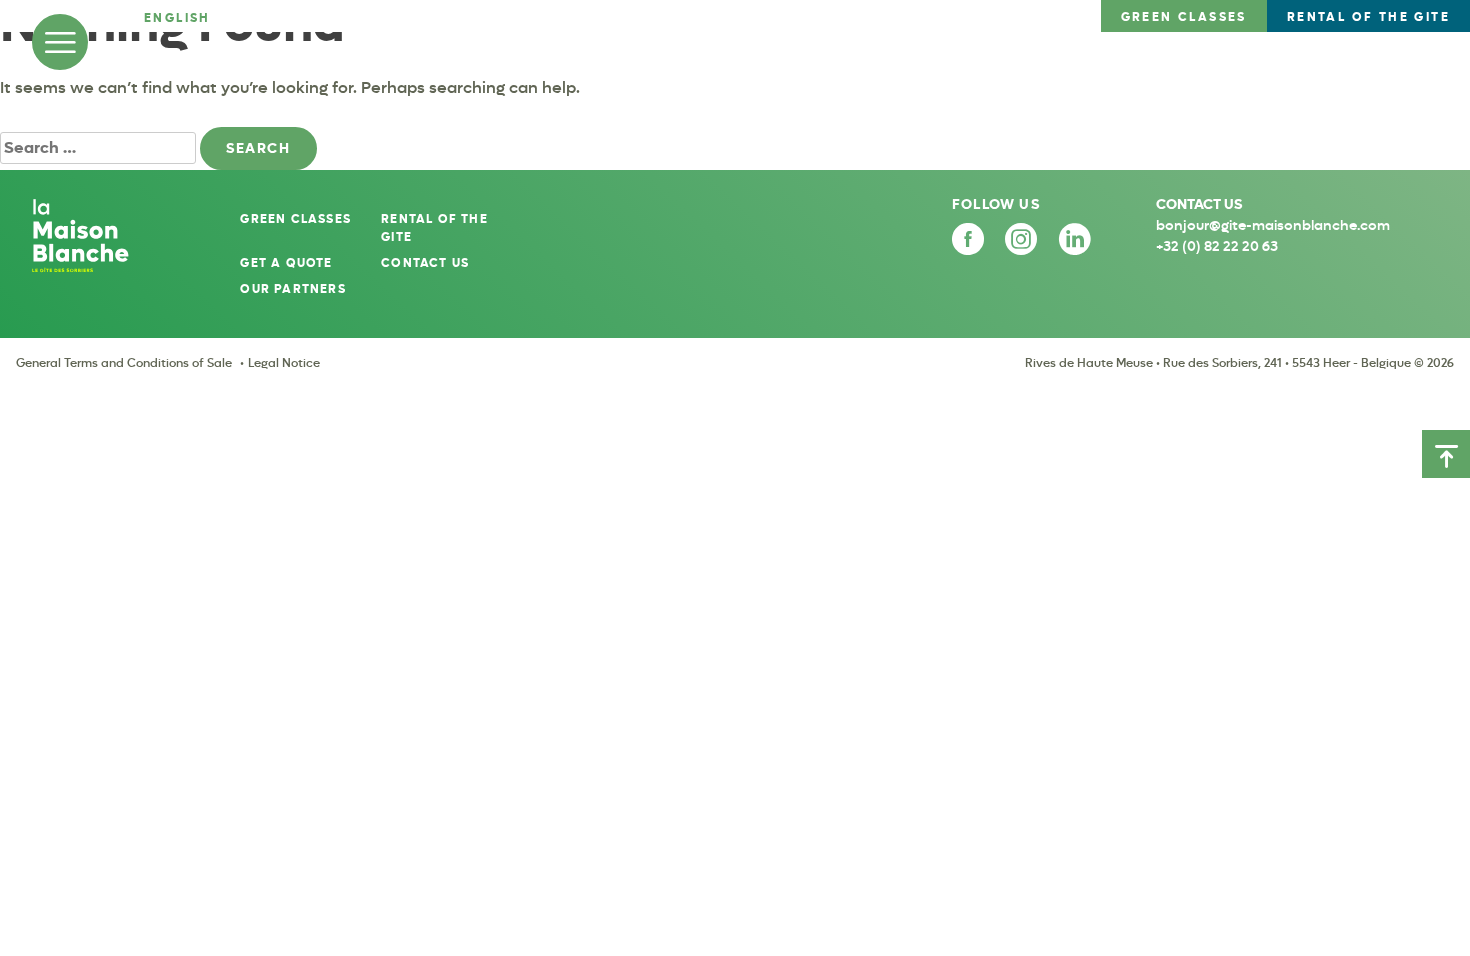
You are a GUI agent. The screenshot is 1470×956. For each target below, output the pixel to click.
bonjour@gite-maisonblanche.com (1273, 225)
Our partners (292, 289)
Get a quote (286, 263)
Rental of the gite (434, 228)
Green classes (295, 219)
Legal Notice (284, 363)
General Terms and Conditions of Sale (124, 363)
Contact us (425, 263)
